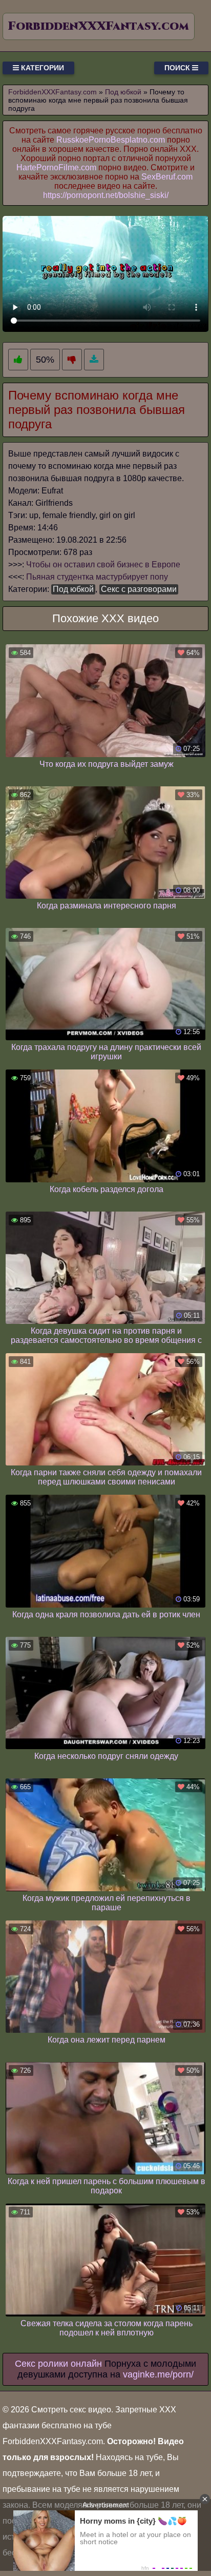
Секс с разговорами (139, 589)
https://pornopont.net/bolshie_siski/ (106, 195)
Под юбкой (73, 589)
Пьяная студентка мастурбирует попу (97, 577)
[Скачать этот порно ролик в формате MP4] (94, 360)
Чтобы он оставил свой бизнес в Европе (103, 564)
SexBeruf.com (167, 177)
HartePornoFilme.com (56, 167)
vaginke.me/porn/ (158, 2374)
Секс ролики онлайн (58, 2364)
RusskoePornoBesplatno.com (111, 140)
